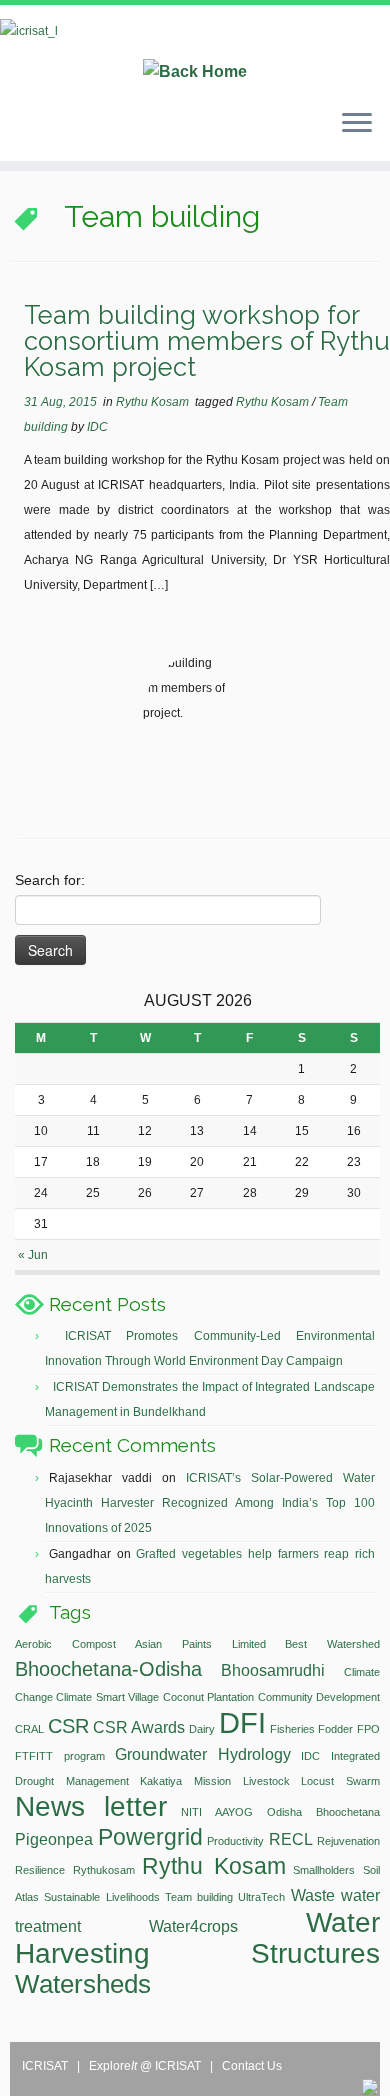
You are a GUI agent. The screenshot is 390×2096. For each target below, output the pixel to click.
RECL (291, 1839)
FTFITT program (60, 1756)
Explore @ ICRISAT (146, 2066)
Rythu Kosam (154, 402)
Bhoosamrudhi (273, 1670)
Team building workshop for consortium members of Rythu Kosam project (207, 340)
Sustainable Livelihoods (101, 1897)
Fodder (335, 1729)
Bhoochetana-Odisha (108, 1669)
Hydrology (254, 1754)
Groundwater (161, 1754)
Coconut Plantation (208, 1697)
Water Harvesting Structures (197, 1938)
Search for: (50, 880)
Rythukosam (104, 1870)
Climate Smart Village (107, 1697)
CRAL (29, 1729)
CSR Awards (139, 1727)
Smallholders (324, 1870)
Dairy (202, 1729)
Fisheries (292, 1729)
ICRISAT (46, 2066)
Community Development (319, 1697)
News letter (91, 1806)
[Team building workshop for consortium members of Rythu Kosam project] (204, 716)
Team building (199, 1897)
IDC (97, 427)
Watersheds (83, 1984)
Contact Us (252, 2066)
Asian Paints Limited (200, 1644)
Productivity (235, 1841)
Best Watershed (332, 1644)
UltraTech (261, 1897)
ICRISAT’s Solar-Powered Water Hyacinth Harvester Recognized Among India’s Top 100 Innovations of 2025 (210, 1503)
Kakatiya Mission (185, 1781)
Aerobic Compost (65, 1644)
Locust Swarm (340, 1781)
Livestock (266, 1781)
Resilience (40, 1870)
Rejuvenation (348, 1841)
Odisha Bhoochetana (323, 1812)
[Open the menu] (357, 125)
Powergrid (150, 1837)
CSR (68, 1726)
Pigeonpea (54, 1839)
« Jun (33, 1255)
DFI (242, 1722)
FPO (368, 1729)
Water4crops (193, 1926)
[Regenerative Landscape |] (195, 49)
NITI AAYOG (217, 1812)
